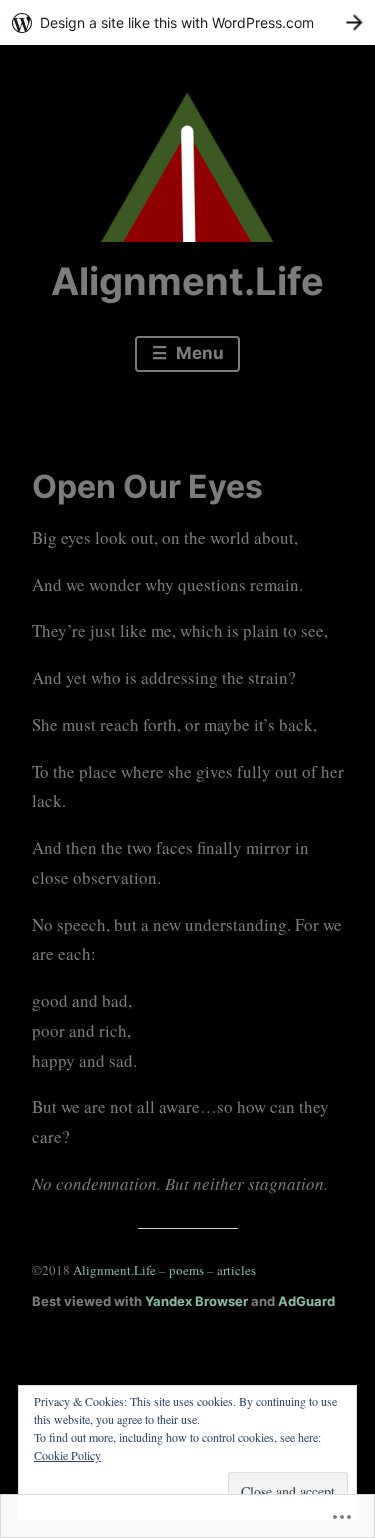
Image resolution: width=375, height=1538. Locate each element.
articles (236, 1270)
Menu (198, 353)
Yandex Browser (196, 1301)
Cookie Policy (67, 1455)
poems (188, 1270)
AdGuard (306, 1301)
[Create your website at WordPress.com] (187, 22)
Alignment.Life (187, 281)
